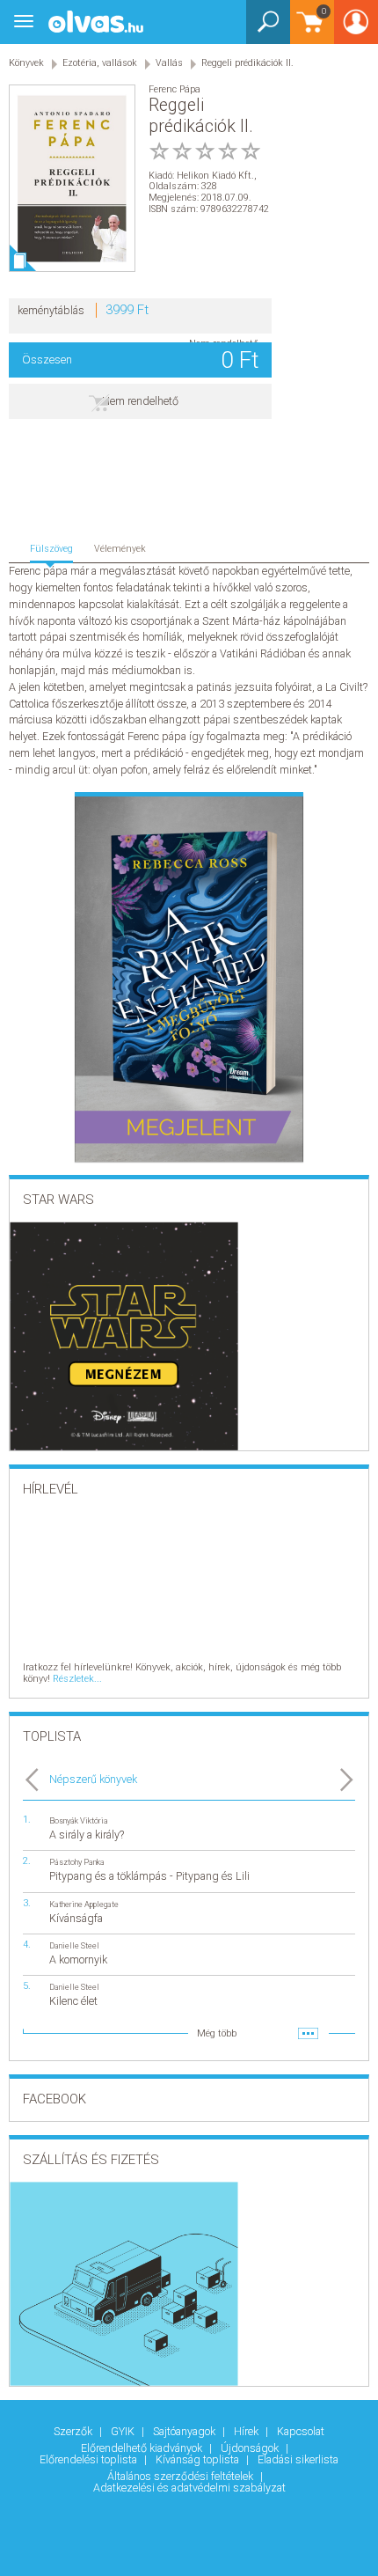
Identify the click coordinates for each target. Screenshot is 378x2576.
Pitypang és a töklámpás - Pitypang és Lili (149, 1876)
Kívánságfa (76, 1918)
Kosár (308, 30)
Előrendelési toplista (90, 2459)
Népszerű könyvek (93, 1779)
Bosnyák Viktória (79, 1820)
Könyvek (26, 63)
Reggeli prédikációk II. (247, 63)
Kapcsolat (301, 2431)
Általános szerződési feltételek (182, 2476)
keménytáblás (51, 310)
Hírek (247, 2431)
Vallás (169, 63)
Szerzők (74, 2431)
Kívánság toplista (199, 2459)
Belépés (356, 28)
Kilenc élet (73, 2001)
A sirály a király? (87, 1835)
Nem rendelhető (140, 401)
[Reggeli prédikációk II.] (72, 178)
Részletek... (77, 1679)
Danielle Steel (74, 1945)
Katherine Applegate (84, 1904)
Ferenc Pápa (174, 89)
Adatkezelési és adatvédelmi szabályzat (189, 2488)
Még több (217, 2033)
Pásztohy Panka (77, 1862)
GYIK (124, 2431)
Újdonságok (251, 2448)
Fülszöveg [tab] (51, 549)
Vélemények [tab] (120, 549)
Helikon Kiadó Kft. (215, 176)
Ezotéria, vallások (100, 63)
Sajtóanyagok (185, 2431)
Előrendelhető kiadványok (143, 2448)
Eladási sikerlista (298, 2459)
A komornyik (78, 1960)
